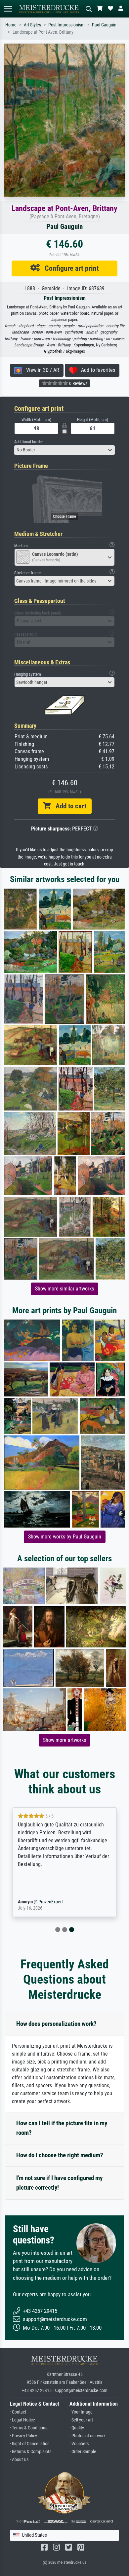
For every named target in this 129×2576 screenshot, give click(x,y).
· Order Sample (83, 2452)
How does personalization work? (56, 2024)
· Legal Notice (22, 2420)
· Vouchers (79, 2444)
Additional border (29, 442)
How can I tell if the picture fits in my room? (62, 2128)
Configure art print (69, 268)
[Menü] (8, 9)
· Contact (18, 2412)
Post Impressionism (66, 25)
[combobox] (64, 450)
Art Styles (32, 25)
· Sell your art (81, 2420)
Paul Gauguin (104, 25)
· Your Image (81, 2412)
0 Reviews (78, 383)
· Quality (77, 2428)
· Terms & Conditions (29, 2428)
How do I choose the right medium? (60, 2155)
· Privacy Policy (23, 2436)
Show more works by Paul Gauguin (65, 1537)
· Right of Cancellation (30, 2444)
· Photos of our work (87, 2436)
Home (11, 25)
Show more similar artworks (64, 1289)
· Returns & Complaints (31, 2452)
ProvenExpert (51, 1902)
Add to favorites (96, 370)
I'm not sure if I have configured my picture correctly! (59, 2183)
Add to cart (68, 806)
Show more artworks (64, 1740)
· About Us (19, 2460)
